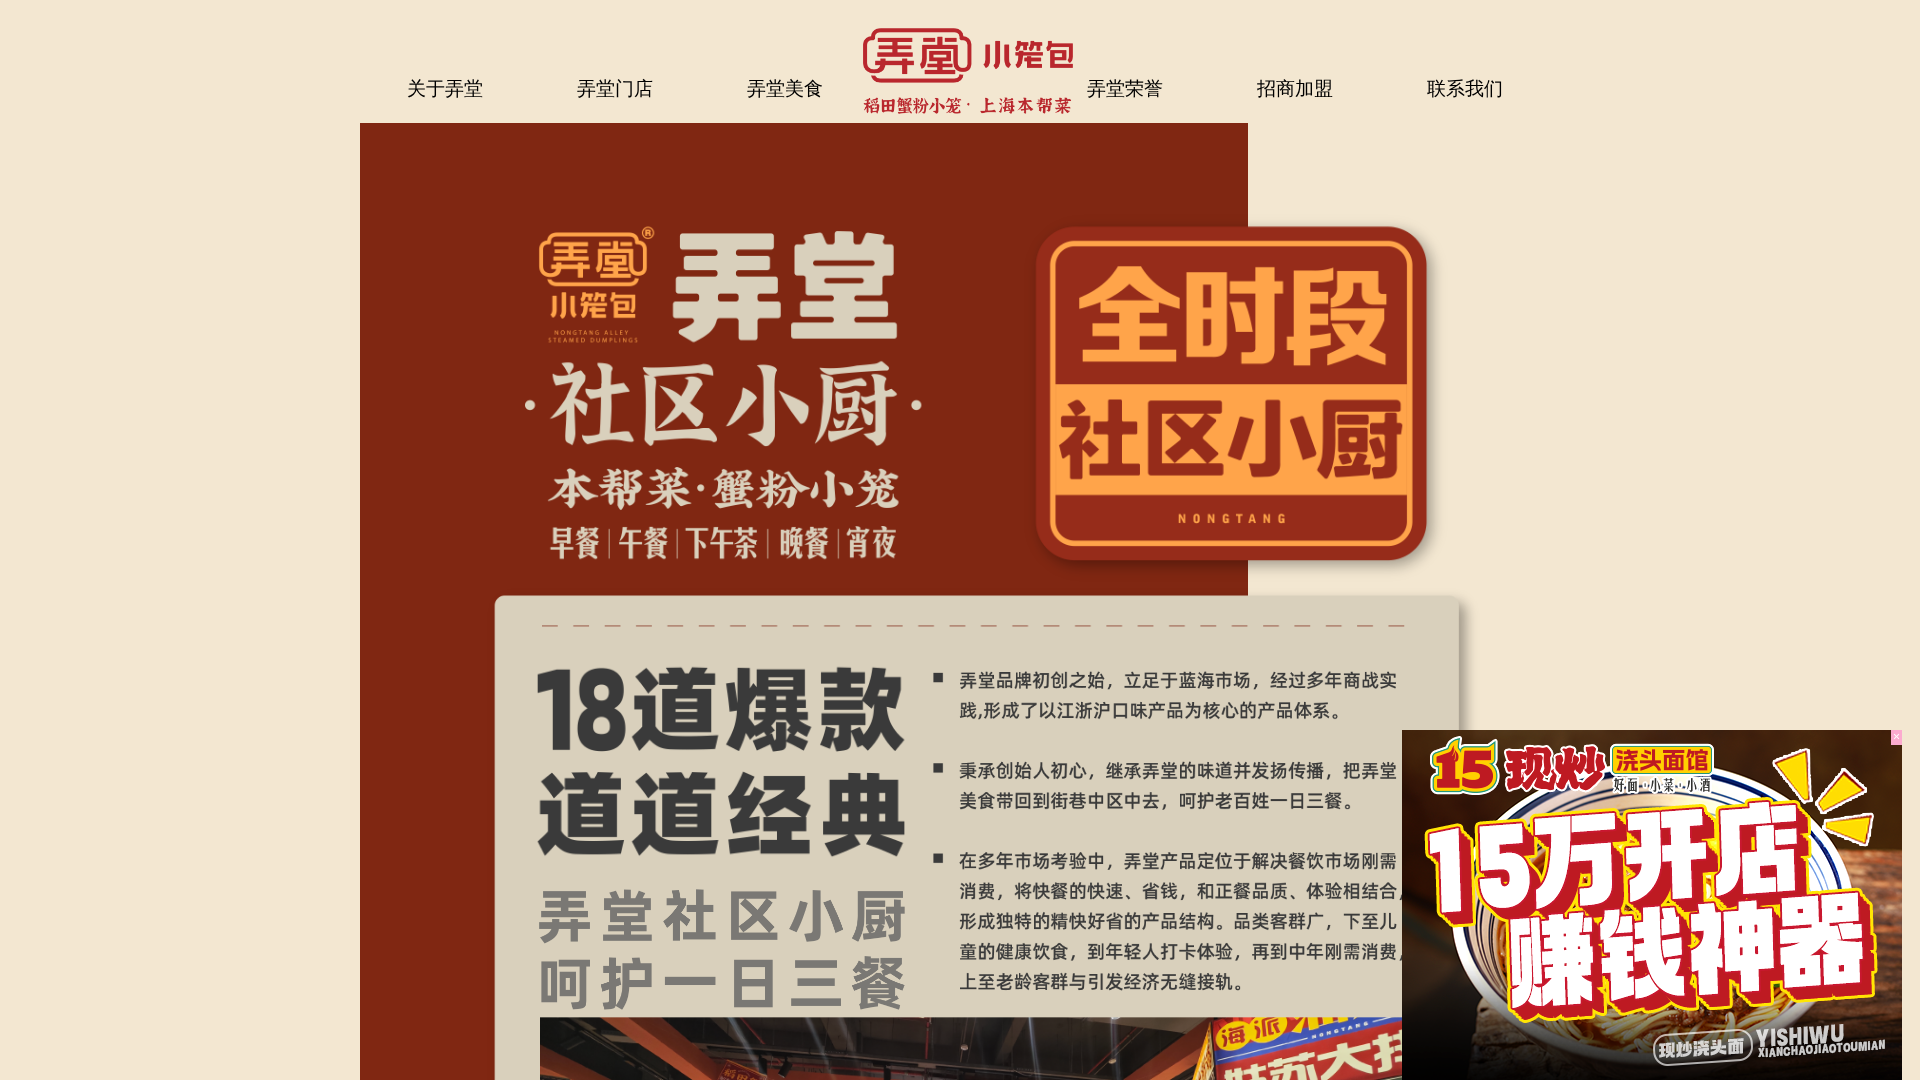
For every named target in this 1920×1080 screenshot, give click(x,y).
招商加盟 (1295, 88)
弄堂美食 (785, 88)
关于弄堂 (445, 88)
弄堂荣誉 (1125, 88)
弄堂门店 (615, 88)
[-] (1652, 905)
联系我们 (1465, 88)
